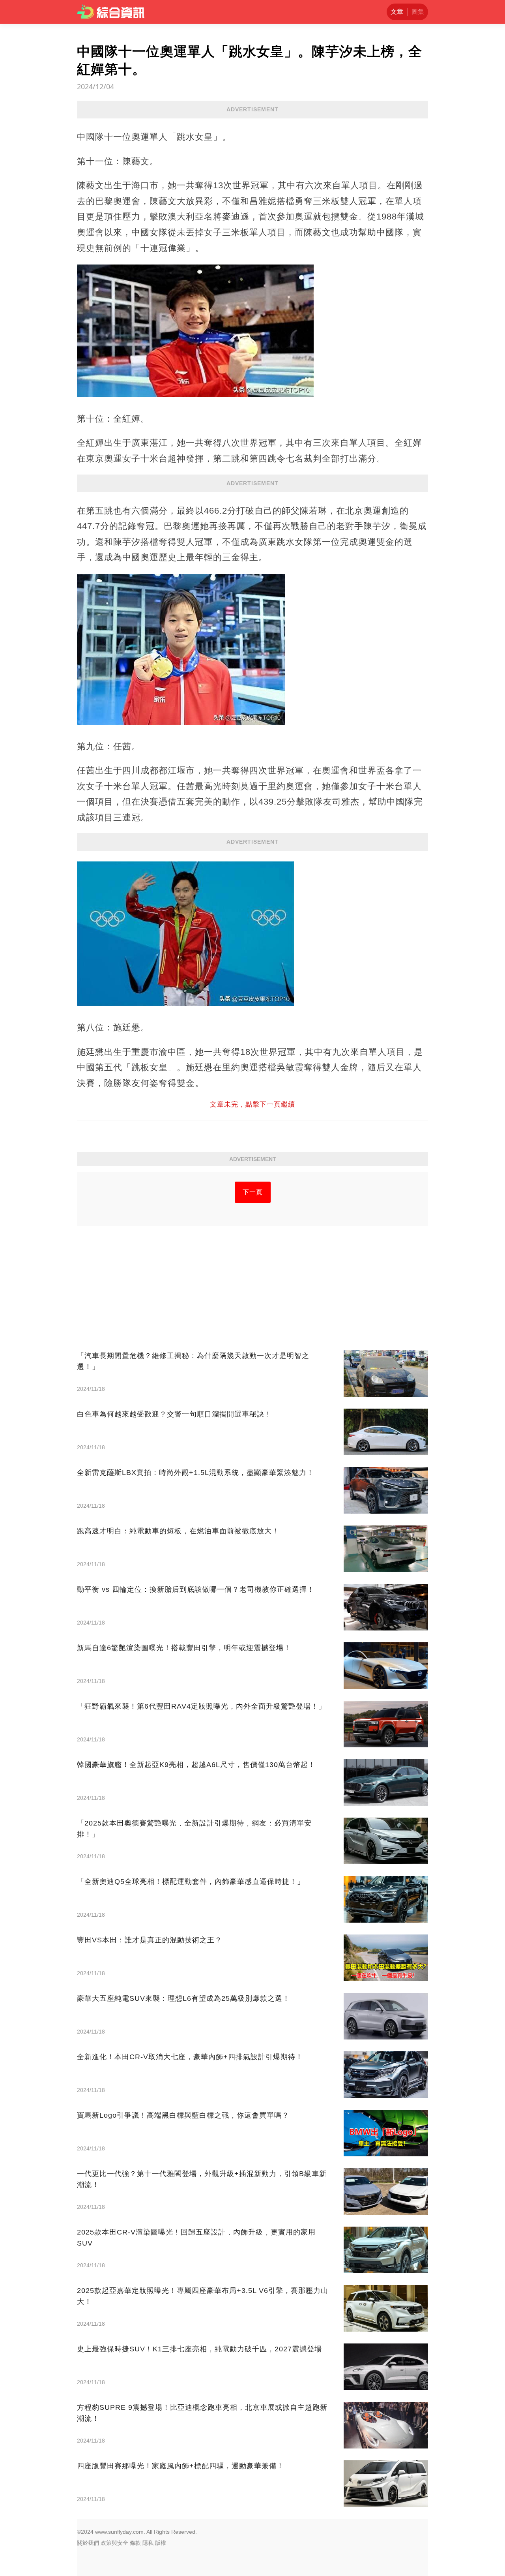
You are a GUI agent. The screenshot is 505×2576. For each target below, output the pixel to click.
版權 (161, 2543)
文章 (397, 12)
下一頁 (253, 1192)
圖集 (418, 12)
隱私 (148, 2543)
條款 (135, 2543)
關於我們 (88, 2543)
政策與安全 (114, 2543)
